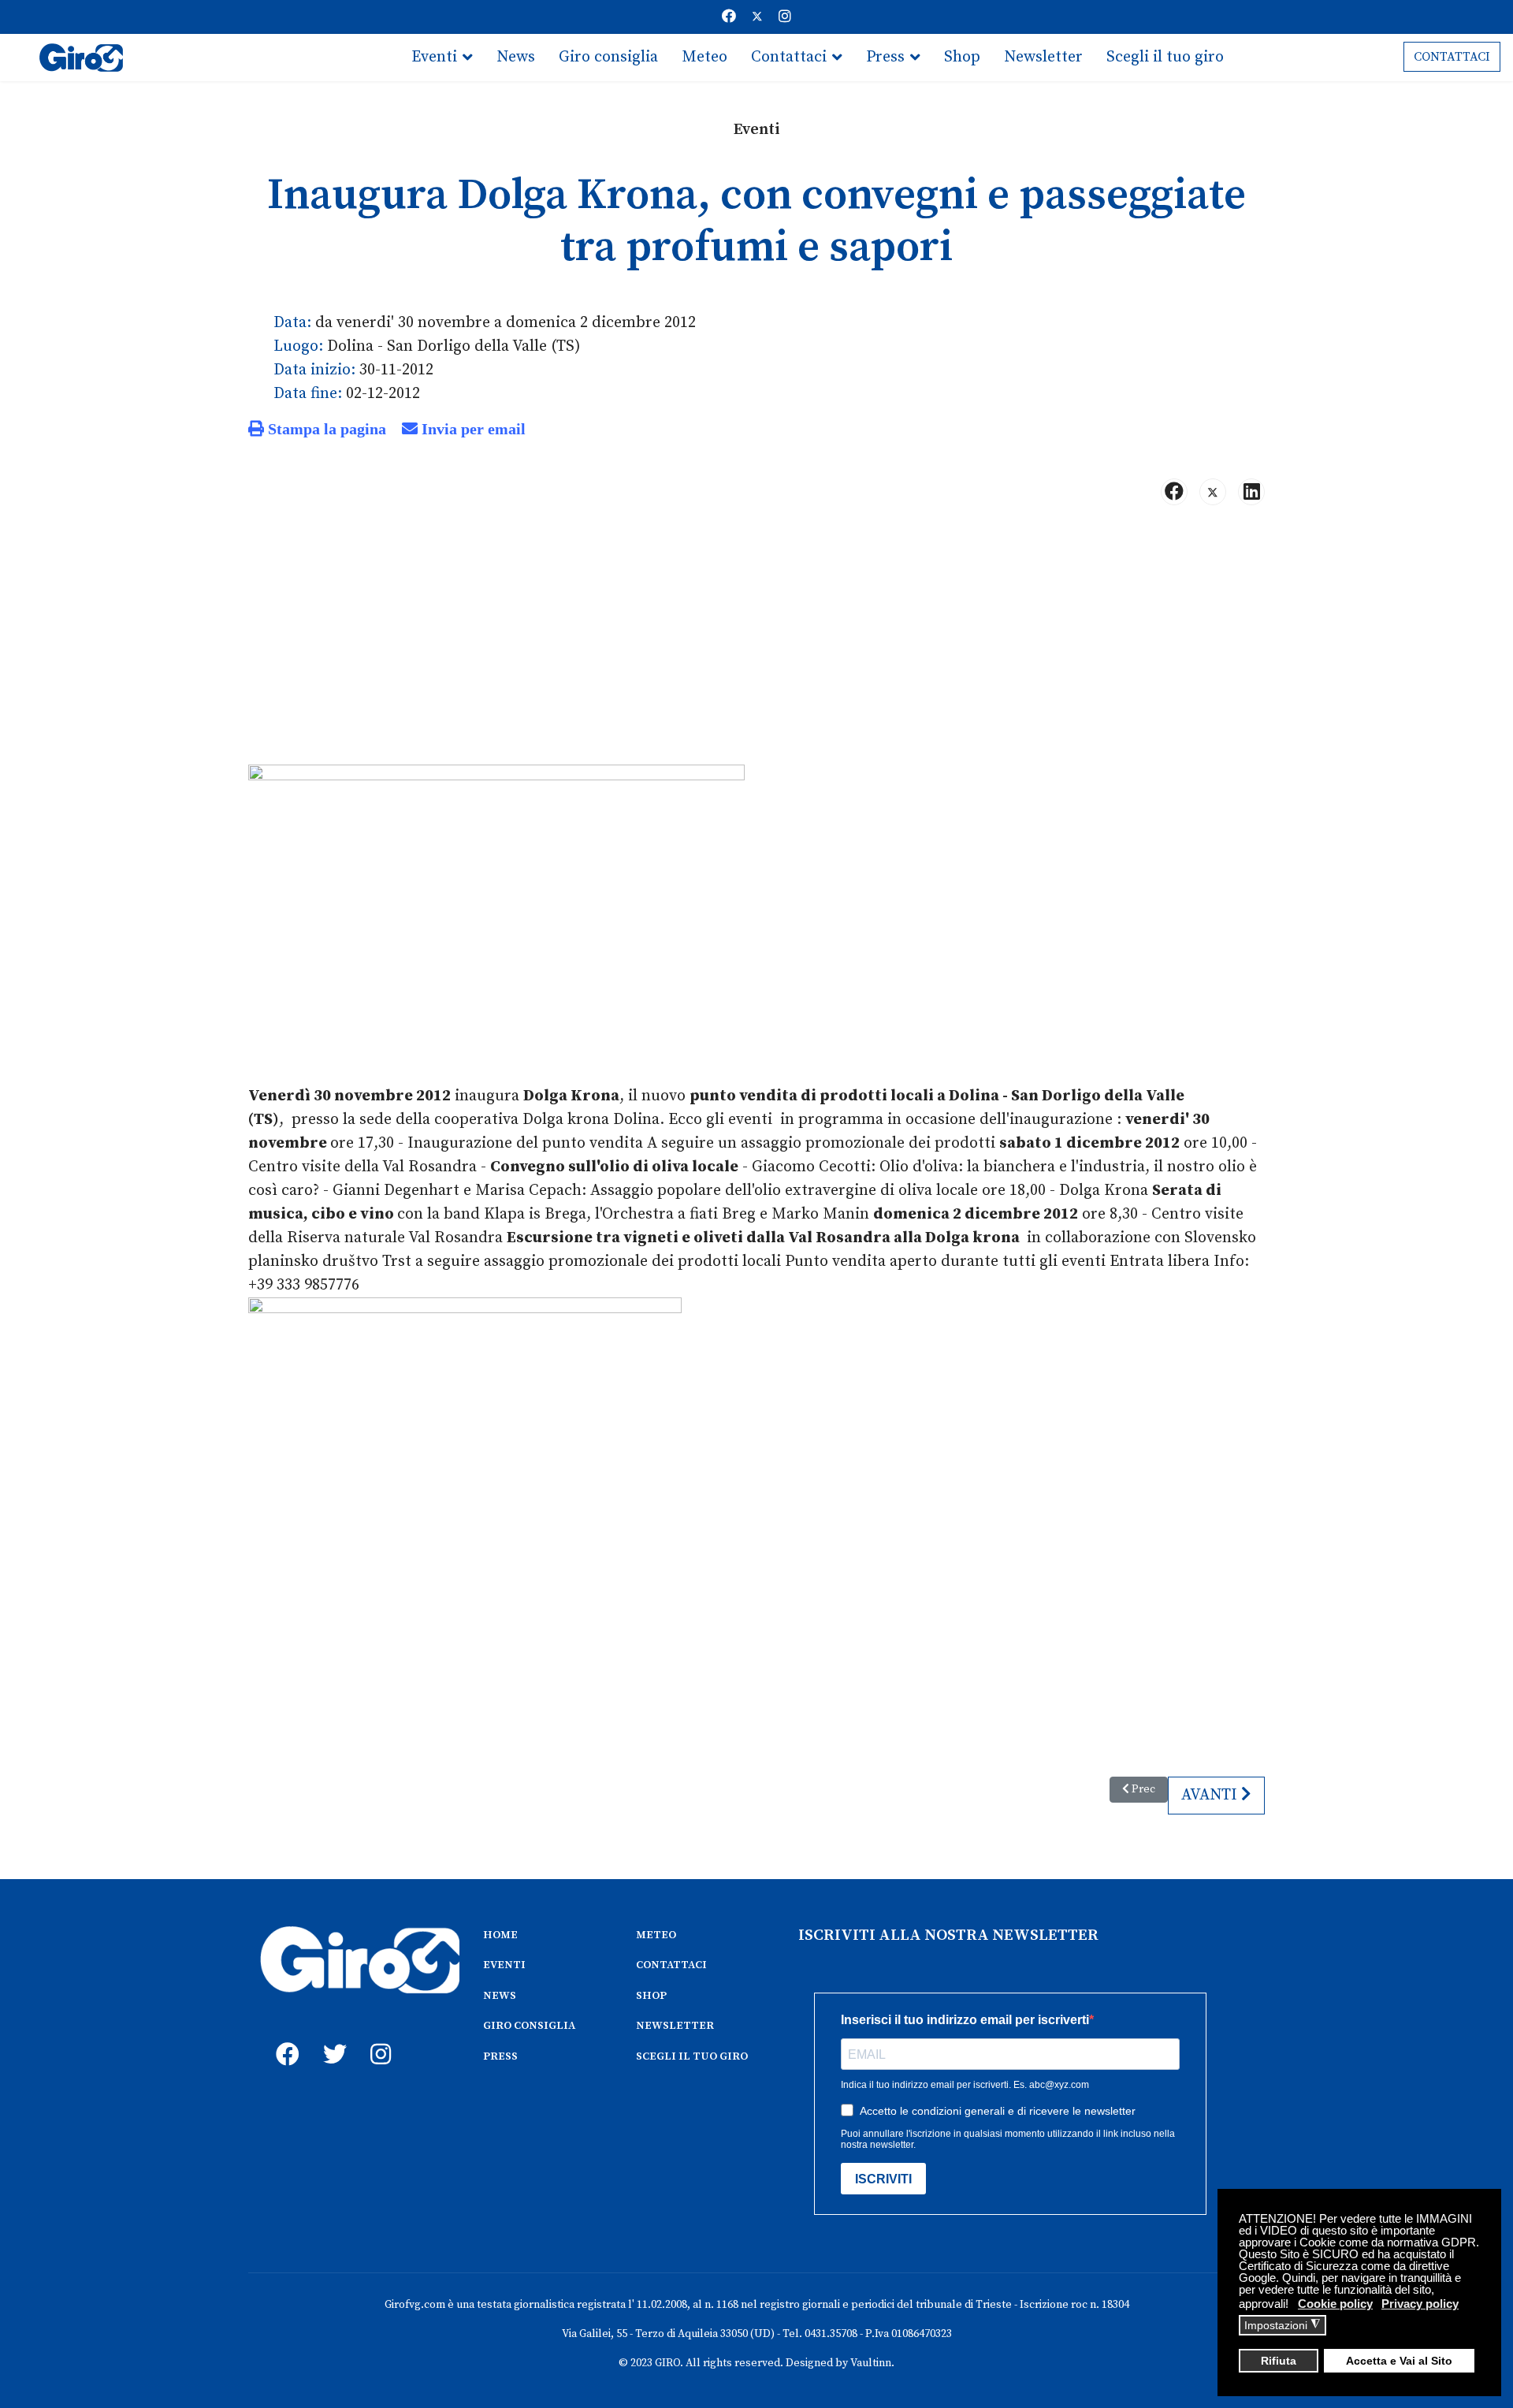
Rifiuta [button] (1279, 2361)
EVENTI (504, 1965)
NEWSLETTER (675, 2026)
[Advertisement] (756, 642)
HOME (500, 1935)
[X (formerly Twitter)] (1213, 492)
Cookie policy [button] (1335, 2304)
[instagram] (378, 2037)
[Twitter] (757, 17)
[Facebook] (729, 17)
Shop (962, 57)
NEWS (500, 1996)
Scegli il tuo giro (1165, 57)
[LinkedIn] (1251, 492)
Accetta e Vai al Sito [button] (1399, 2361)
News (516, 57)
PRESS (500, 2056)
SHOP (651, 1996)
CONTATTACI (1452, 57)
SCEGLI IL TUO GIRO (692, 2056)
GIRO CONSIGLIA (529, 2026)
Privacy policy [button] (1420, 2304)
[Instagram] (785, 17)
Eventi (434, 57)
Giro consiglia (608, 57)
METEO (656, 1935)
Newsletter (1043, 57)
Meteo (704, 57)
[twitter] (331, 2037)
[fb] (284, 2037)
